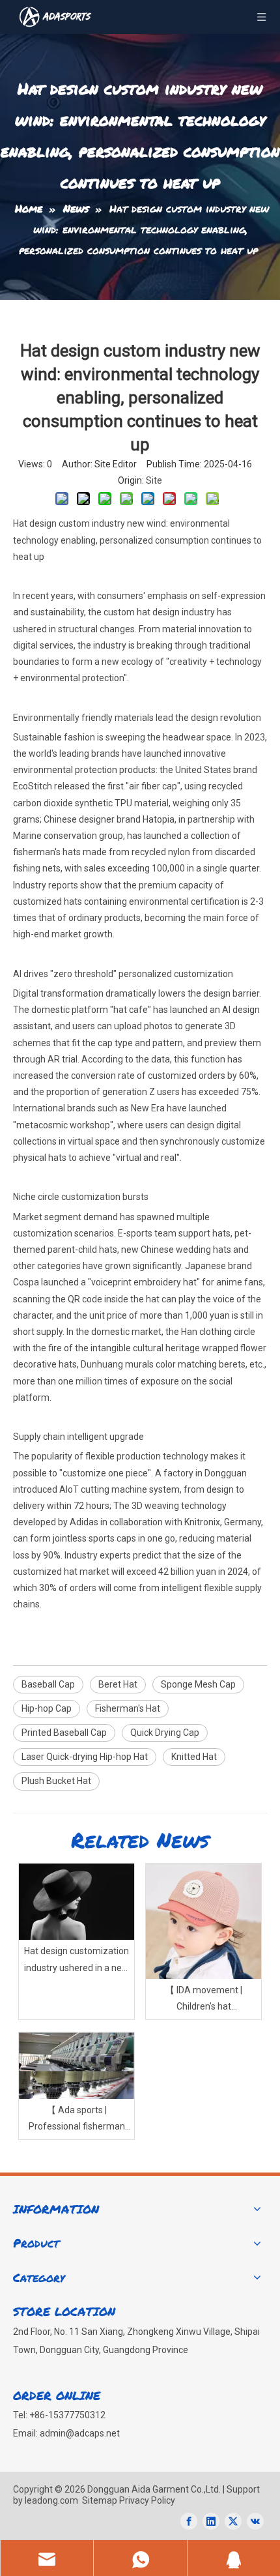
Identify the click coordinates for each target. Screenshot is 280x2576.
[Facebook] (189, 2521)
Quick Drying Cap (165, 1733)
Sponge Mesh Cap (198, 1684)
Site (154, 480)
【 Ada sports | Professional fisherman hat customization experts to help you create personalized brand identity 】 (77, 2120)
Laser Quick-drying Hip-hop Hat (85, 1757)
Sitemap (100, 2500)
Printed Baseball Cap (64, 1733)
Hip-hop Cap (47, 1708)
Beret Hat (118, 1684)
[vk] (255, 2521)
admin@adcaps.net (80, 2433)
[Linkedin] (211, 2521)
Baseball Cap (48, 1684)
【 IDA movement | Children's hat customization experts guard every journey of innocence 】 (204, 2000)
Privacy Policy (147, 2500)
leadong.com (50, 2500)
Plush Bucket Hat (56, 1781)
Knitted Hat (194, 1757)
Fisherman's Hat (128, 1708)
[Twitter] (233, 2521)
